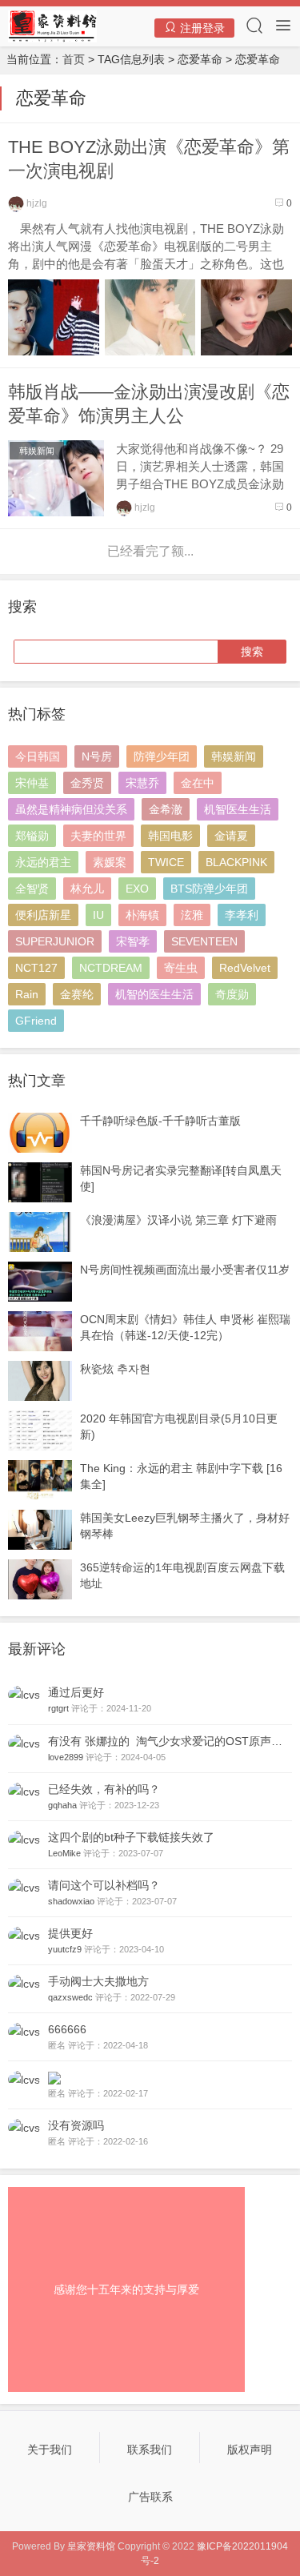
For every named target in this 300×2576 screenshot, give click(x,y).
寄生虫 (181, 968)
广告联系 (150, 2497)
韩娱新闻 (37, 451)
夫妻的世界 (98, 836)
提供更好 (70, 1933)
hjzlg (36, 203)
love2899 (66, 1757)
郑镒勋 (32, 836)
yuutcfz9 (65, 1949)
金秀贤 (87, 783)
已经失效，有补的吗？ (104, 1789)
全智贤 (32, 889)
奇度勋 (232, 994)
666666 (67, 2029)
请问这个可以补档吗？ (104, 1885)
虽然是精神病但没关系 (71, 809)
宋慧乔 (142, 783)
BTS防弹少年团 (209, 889)
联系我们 (150, 2450)
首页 (74, 59)
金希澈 (166, 809)
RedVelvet (245, 968)
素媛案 (110, 862)
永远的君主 (43, 862)
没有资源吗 (76, 2125)
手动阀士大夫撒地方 (98, 1981)
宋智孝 (133, 941)
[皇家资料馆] (52, 26)
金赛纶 (77, 994)
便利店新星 (43, 915)
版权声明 (250, 2450)
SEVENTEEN (204, 941)
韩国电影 (170, 836)
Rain (27, 994)
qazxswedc (70, 1997)
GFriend (36, 1021)
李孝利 (242, 915)
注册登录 (201, 28)
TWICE (166, 862)
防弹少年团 (162, 756)
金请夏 (231, 836)
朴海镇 (142, 915)
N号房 (97, 756)
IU (98, 915)
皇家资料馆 (91, 2546)
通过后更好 (76, 1692)
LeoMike (64, 1853)
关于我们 (50, 2450)
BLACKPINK (236, 862)
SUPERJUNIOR (55, 941)
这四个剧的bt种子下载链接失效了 (131, 1837)
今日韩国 (38, 756)
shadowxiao (71, 1901)
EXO (137, 889)
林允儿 (87, 889)
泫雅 (192, 915)
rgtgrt (58, 1708)
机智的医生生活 (154, 994)
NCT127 (36, 968)
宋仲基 (32, 783)
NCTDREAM (111, 968)
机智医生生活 (238, 809)
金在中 (198, 783)
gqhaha (62, 1805)
